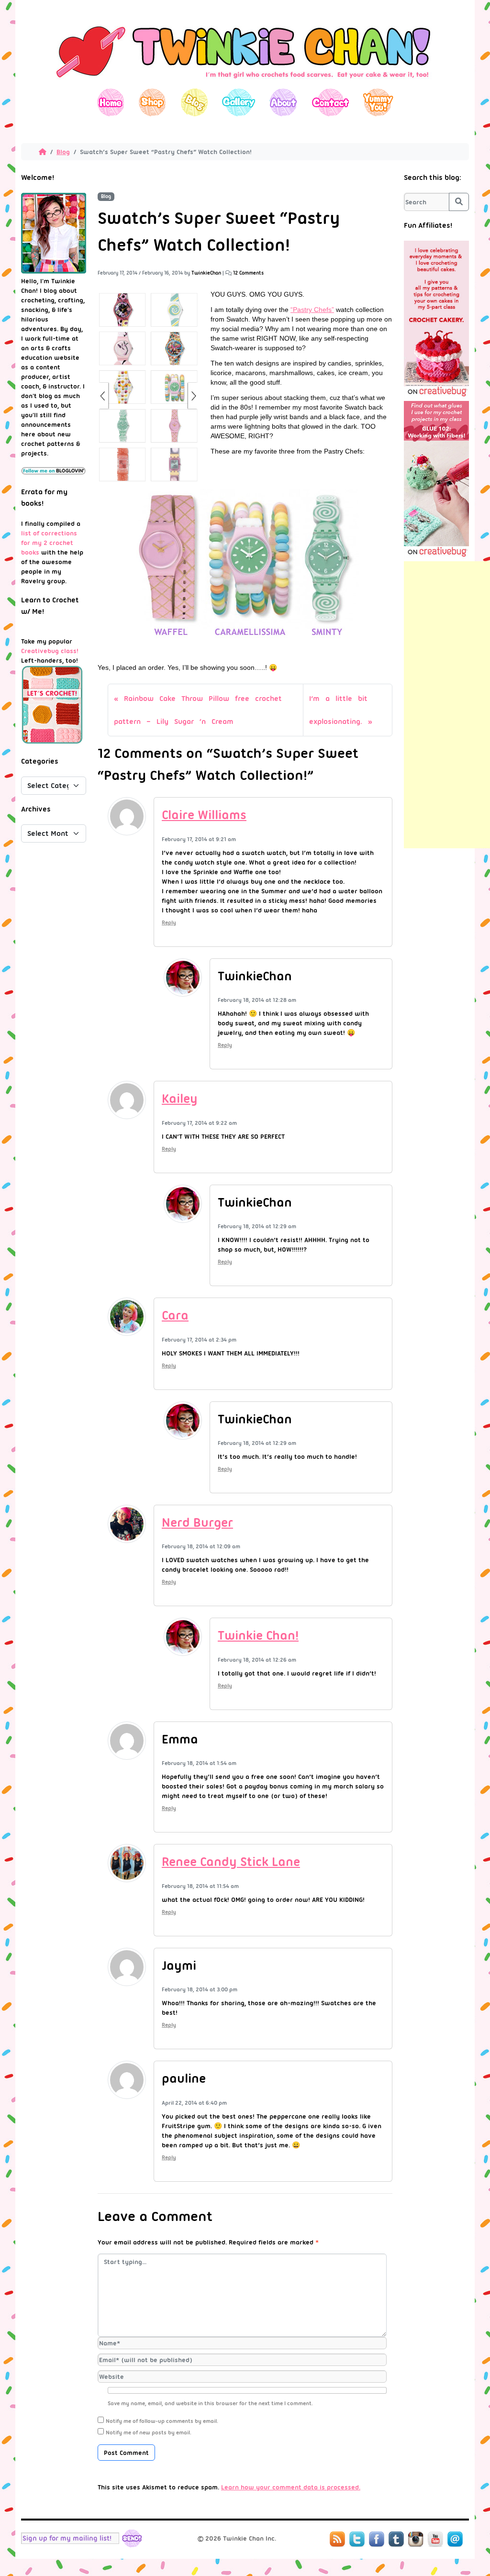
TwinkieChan (206, 273)
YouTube (435, 2539)
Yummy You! (378, 102)
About (283, 102)
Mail (455, 2539)
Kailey (180, 1099)
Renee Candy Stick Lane (231, 1862)
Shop (152, 102)
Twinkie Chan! (258, 1635)
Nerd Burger (197, 1522)
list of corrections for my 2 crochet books (49, 543)
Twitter (357, 2539)
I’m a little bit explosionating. (338, 710)
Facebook (377, 2539)
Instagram (416, 2539)
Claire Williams (204, 815)
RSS (337, 2539)
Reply (169, 922)
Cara (175, 1315)
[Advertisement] (447, 705)
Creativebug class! (50, 651)
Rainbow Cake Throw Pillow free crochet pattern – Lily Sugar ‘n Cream (198, 710)
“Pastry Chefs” (312, 310)
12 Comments (248, 273)
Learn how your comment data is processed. (291, 2487)
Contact (330, 102)
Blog (194, 102)
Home (111, 102)
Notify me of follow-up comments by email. (162, 2421)
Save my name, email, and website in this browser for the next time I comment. (210, 2403)
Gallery (239, 102)
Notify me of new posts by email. (149, 2432)
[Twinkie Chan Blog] (245, 84)
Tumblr (396, 2539)
